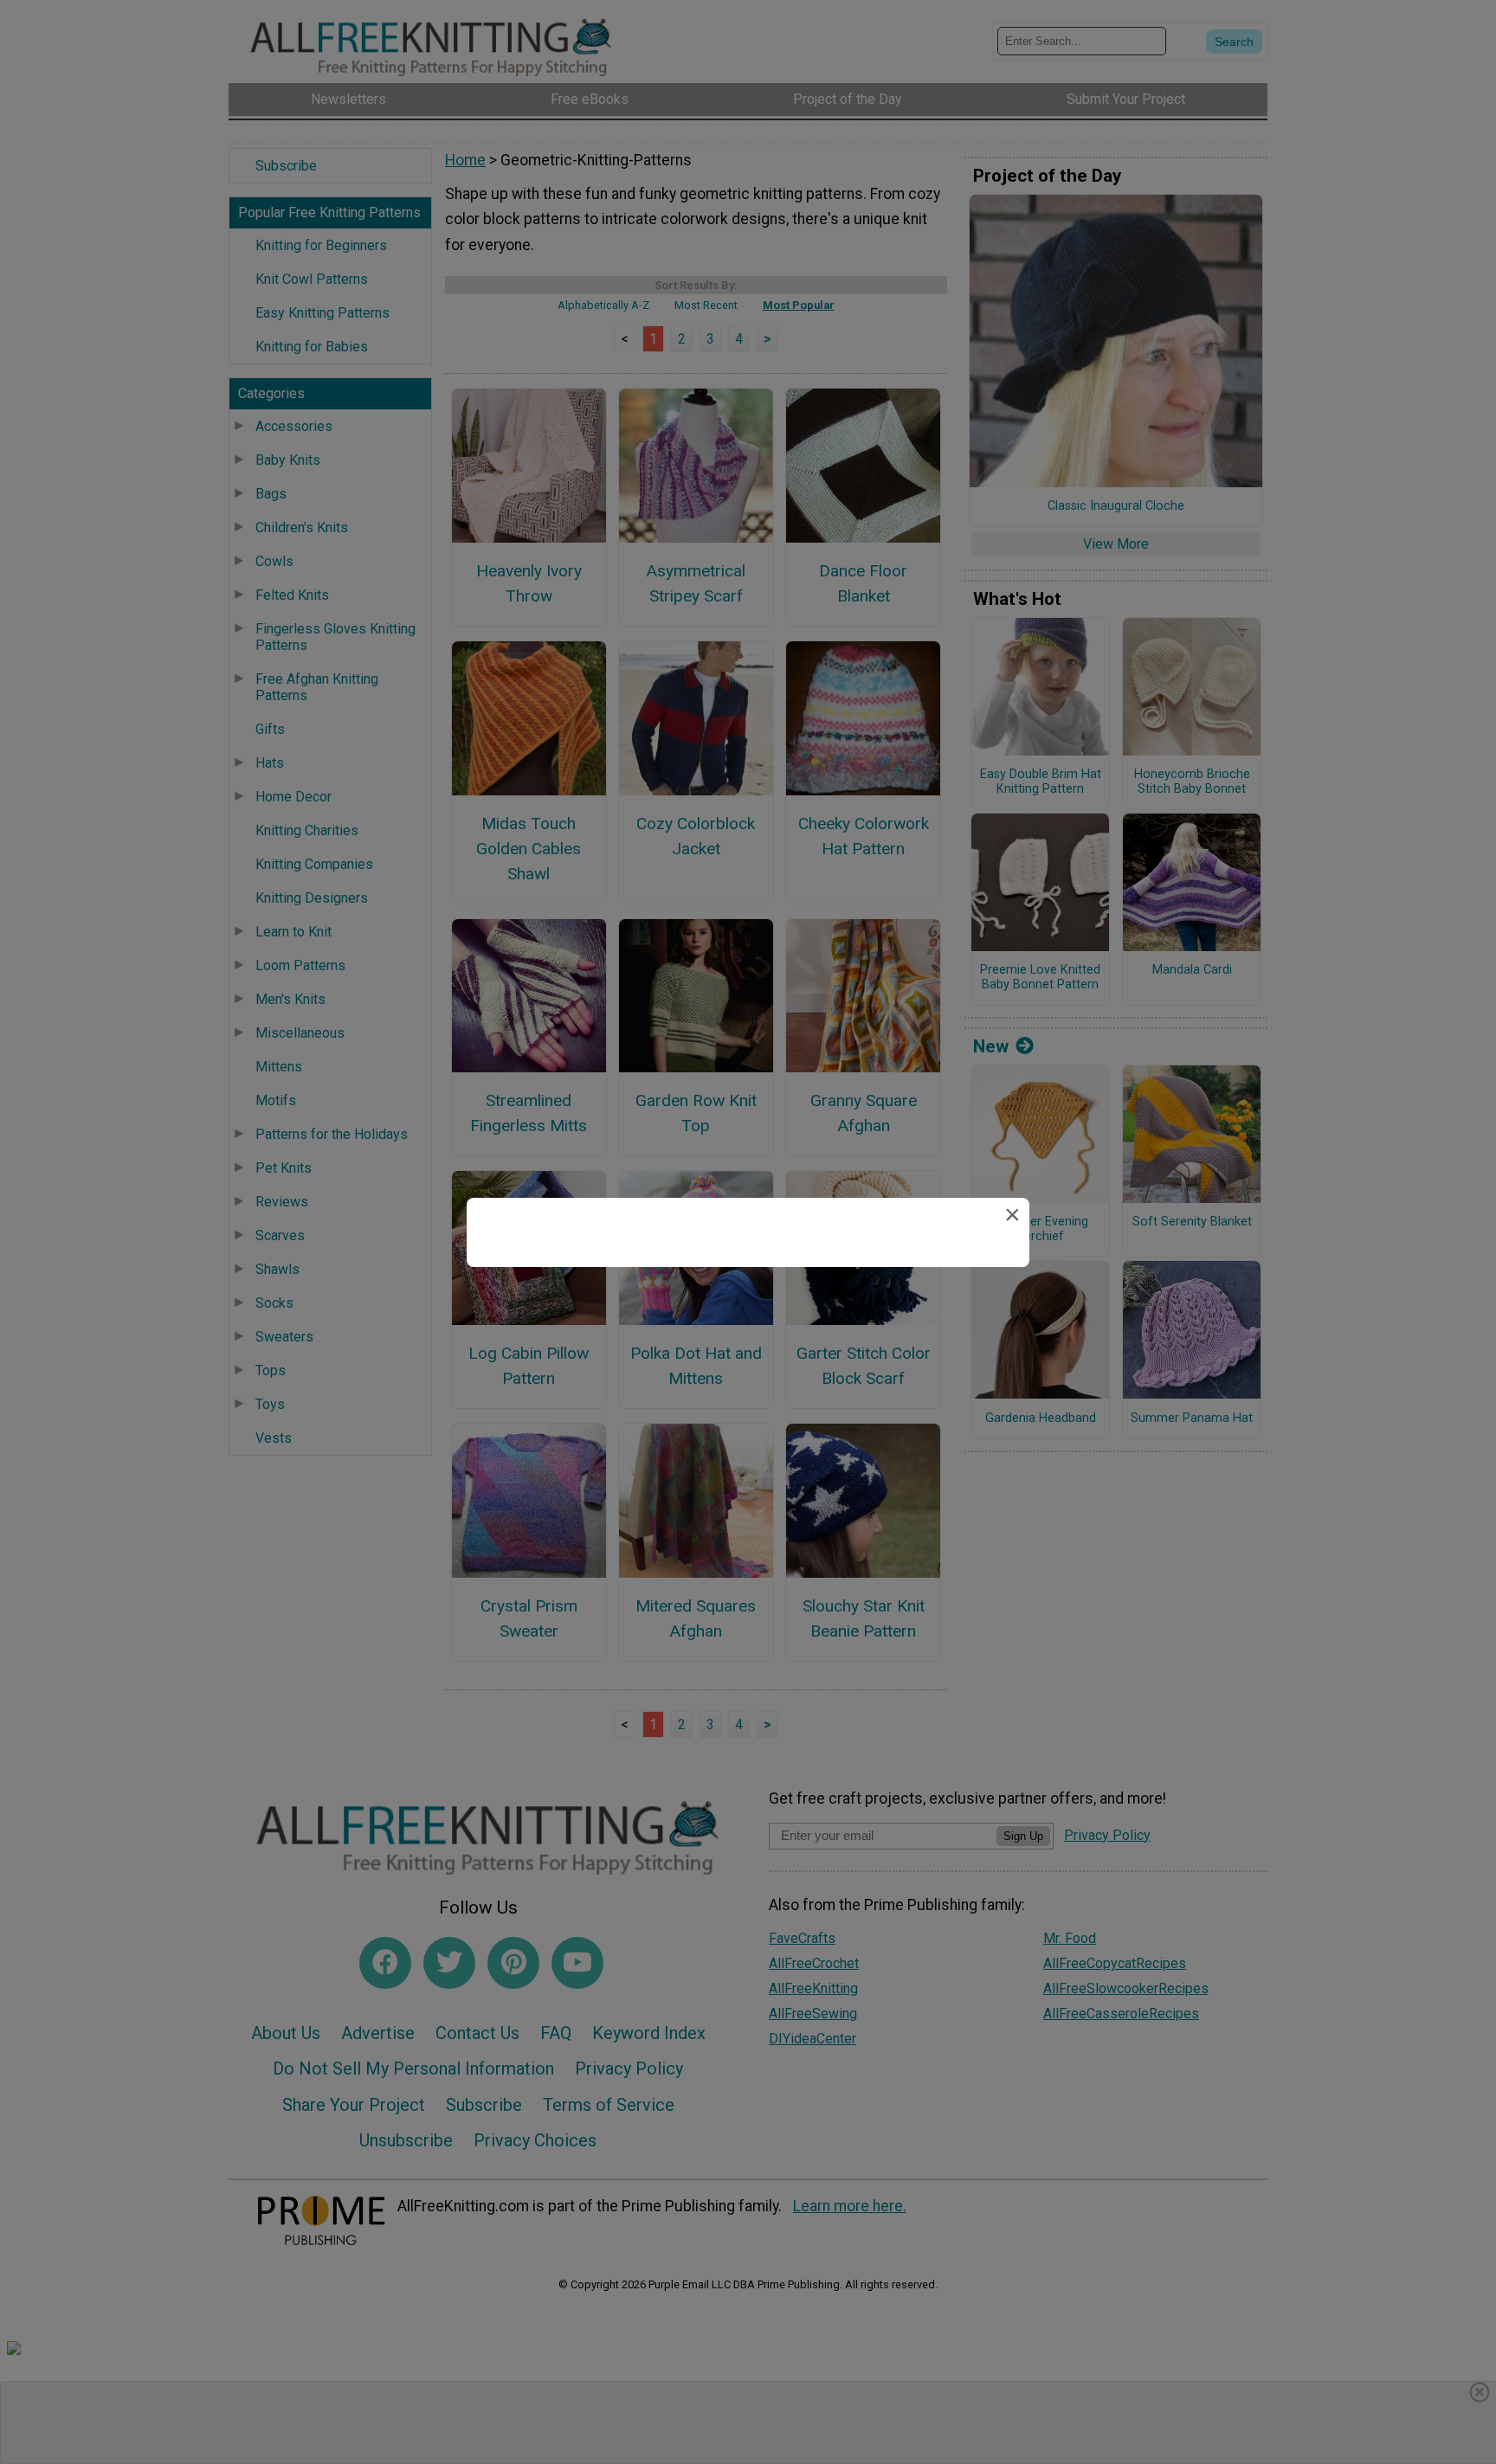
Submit (748, 1336)
